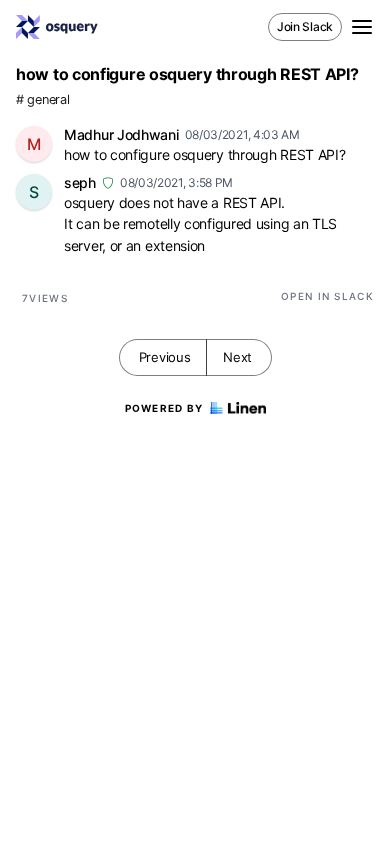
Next (237, 357)
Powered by (164, 408)
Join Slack (305, 26)
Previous (165, 357)
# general (42, 99)
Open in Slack (327, 296)
